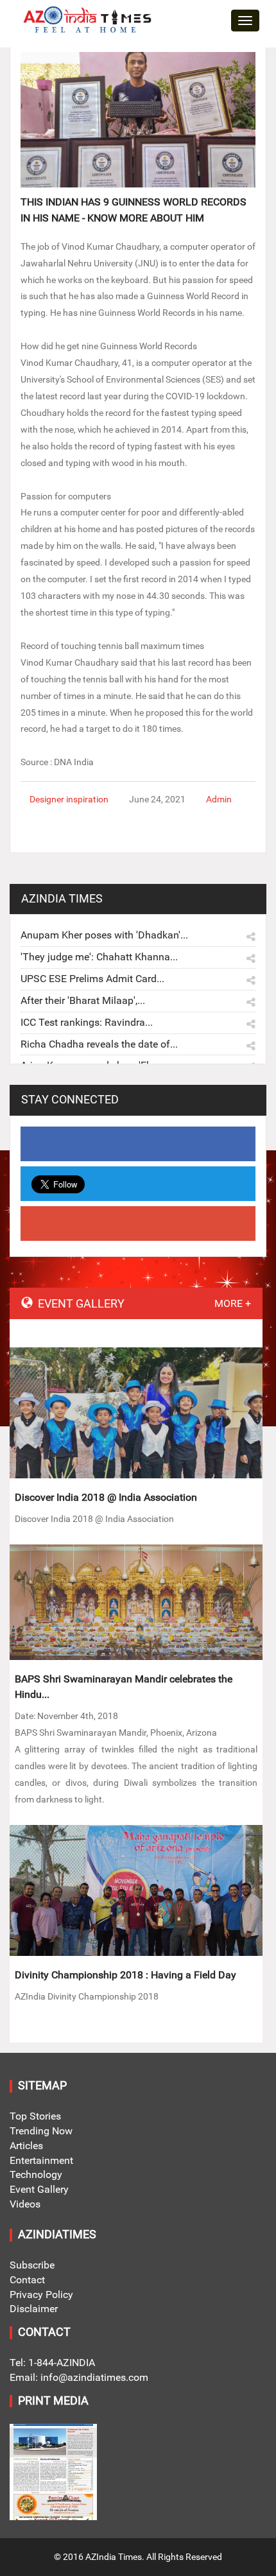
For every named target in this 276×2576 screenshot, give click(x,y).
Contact (27, 2280)
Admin (219, 799)
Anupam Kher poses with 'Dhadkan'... (104, 935)
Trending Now (41, 2131)
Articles (26, 2146)
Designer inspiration (69, 799)
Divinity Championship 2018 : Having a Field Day (125, 1975)
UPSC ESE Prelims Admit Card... (92, 979)
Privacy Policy (41, 2295)
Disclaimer (34, 2309)
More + (233, 1303)
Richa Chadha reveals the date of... (99, 1044)
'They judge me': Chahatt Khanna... (99, 957)
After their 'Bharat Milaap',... (83, 1000)
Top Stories (35, 2116)
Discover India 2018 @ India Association (106, 1497)
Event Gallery (39, 2189)
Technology (36, 2174)
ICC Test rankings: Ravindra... (87, 1022)
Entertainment (41, 2160)
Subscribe (32, 2265)
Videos (25, 2204)
